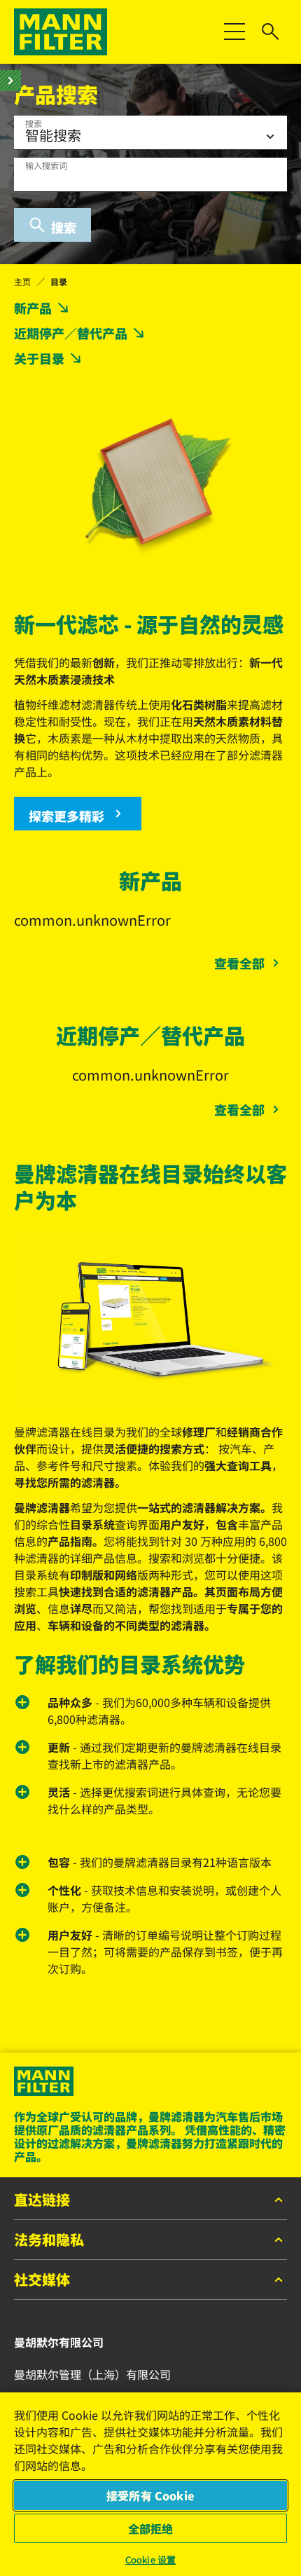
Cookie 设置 (150, 2560)
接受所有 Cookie (150, 2495)
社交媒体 (42, 2280)
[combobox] (150, 174)
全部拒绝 (151, 2528)
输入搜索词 (46, 165)
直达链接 (42, 2200)
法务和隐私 (49, 2240)
